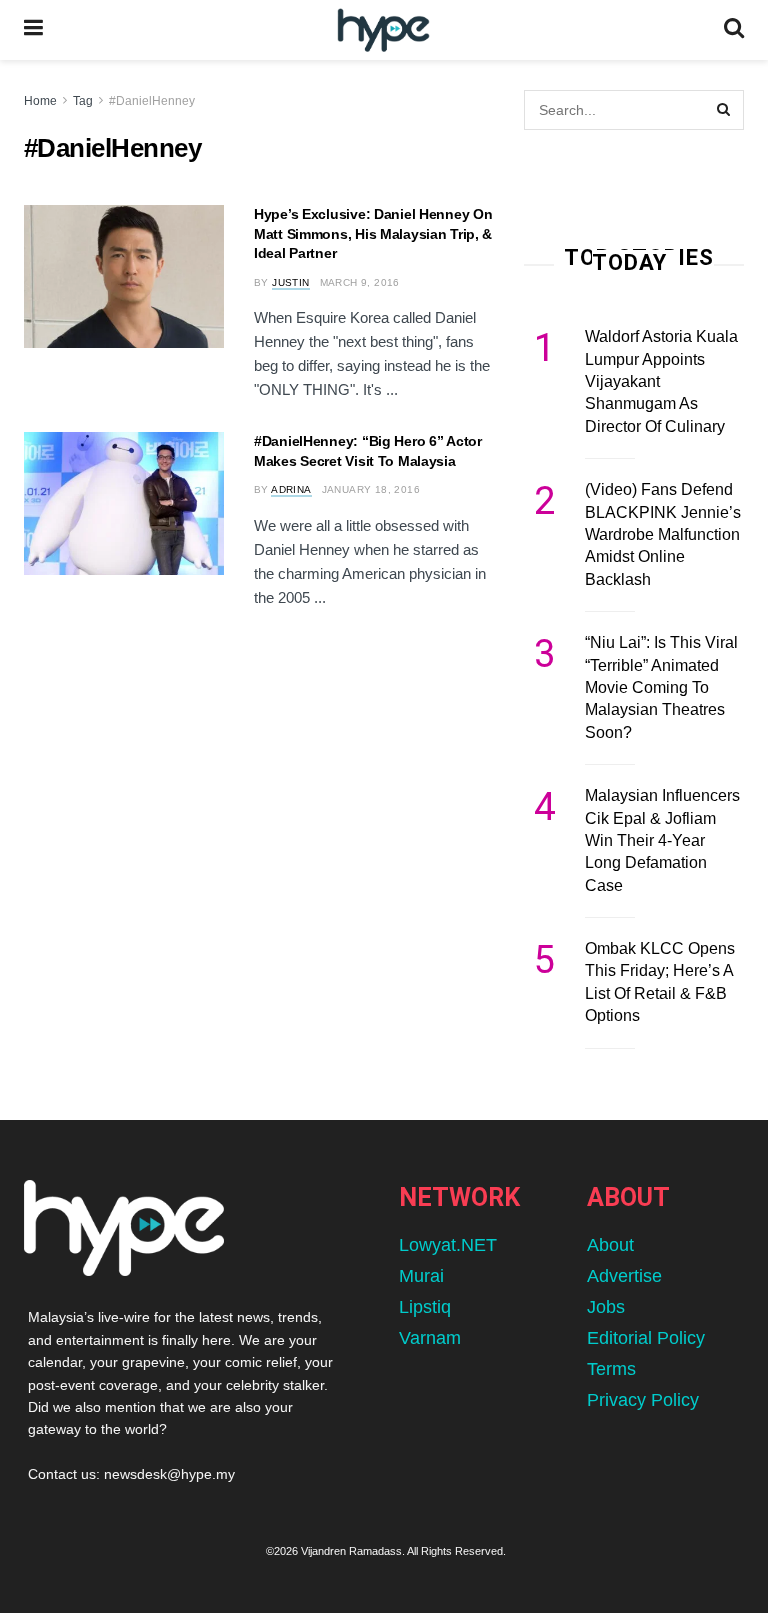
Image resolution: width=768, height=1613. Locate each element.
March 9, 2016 (360, 282)
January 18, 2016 (371, 489)
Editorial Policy (646, 1338)
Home (40, 101)
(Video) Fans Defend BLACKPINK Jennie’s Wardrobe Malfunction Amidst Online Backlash (663, 534)
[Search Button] (734, 30)
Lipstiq (425, 1307)
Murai (421, 1276)
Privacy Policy (643, 1400)
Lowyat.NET (448, 1245)
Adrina (291, 489)
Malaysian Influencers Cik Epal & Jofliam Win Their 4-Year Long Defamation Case (662, 840)
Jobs (606, 1307)
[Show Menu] (33, 30)
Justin (290, 282)
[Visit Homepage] (383, 30)
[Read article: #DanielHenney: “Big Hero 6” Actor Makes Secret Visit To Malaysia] (124, 503)
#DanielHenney (152, 101)
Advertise (624, 1276)
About (610, 1245)
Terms (611, 1369)
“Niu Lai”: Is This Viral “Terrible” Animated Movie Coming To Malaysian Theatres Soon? (661, 687)
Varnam (430, 1338)
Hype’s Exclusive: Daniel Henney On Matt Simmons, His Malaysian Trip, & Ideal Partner (373, 233)
